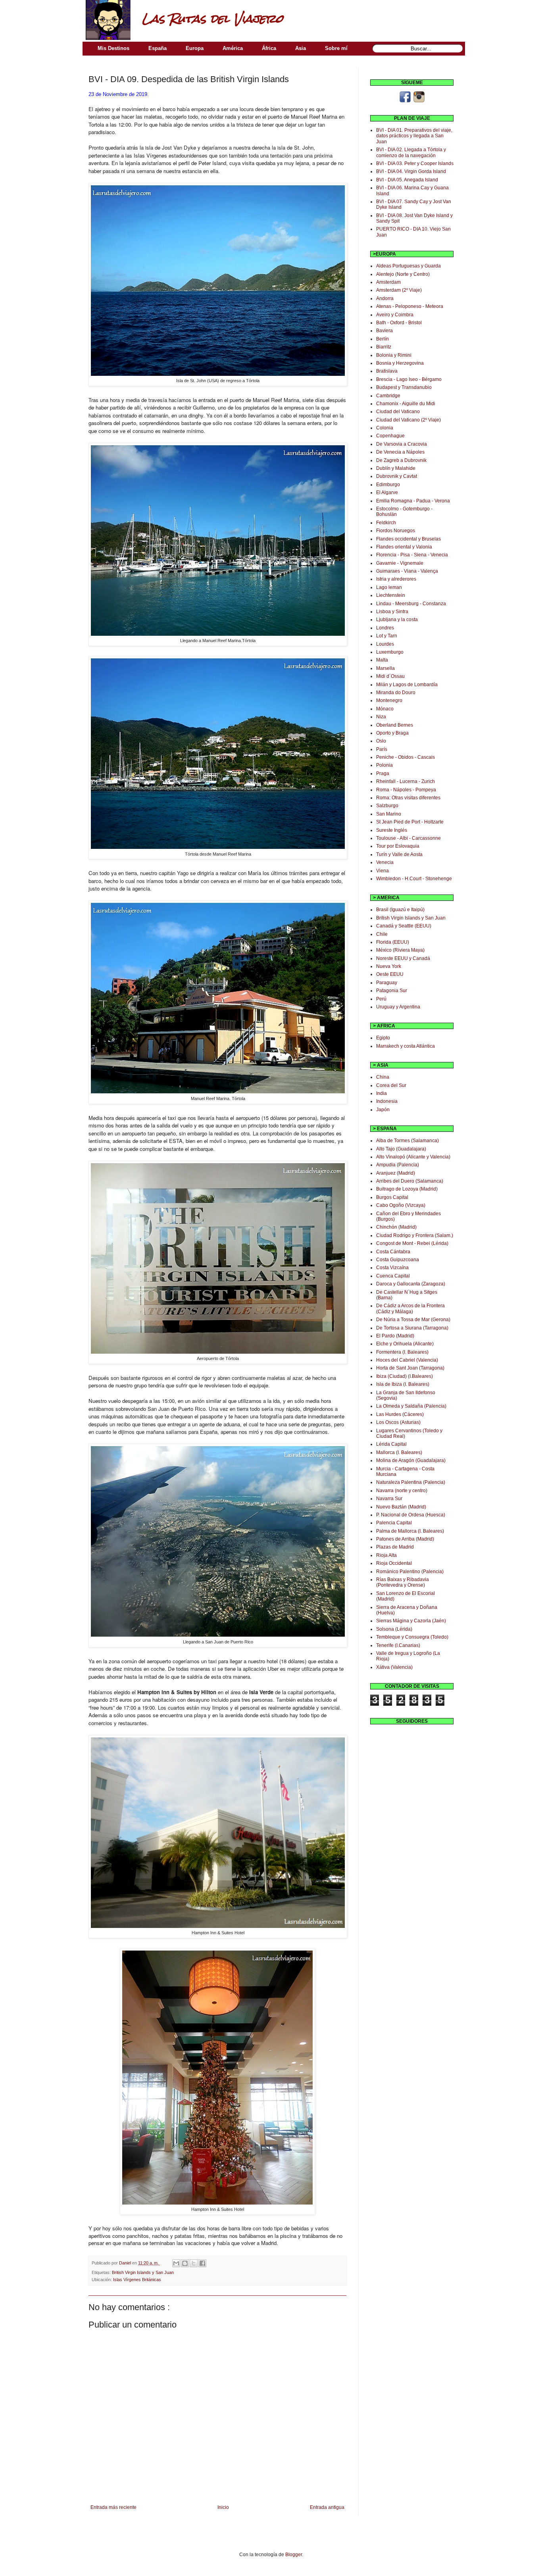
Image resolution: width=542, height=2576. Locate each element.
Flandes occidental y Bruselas (408, 539)
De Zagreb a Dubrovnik (401, 460)
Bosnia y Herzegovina (400, 363)
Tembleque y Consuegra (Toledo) (412, 1637)
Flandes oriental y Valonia (404, 547)
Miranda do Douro (396, 693)
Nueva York (389, 966)
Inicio (223, 2507)
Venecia (385, 862)
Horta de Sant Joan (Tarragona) (410, 1368)
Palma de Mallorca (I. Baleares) (410, 1531)
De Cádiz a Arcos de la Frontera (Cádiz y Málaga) (410, 1308)
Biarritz (384, 347)
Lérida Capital (391, 1444)
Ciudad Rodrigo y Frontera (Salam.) (415, 1235)
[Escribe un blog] (185, 2263)
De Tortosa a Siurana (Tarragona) (412, 1328)
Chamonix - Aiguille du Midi (406, 404)
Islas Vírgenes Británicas (137, 2280)
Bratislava (387, 371)
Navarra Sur (389, 1499)
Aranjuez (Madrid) (396, 1173)
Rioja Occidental (394, 1563)
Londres (385, 628)
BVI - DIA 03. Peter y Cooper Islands (415, 164)
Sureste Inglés (392, 830)
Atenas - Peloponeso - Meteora (410, 306)
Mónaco (385, 709)
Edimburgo (388, 485)
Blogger (294, 2555)
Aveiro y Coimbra (395, 315)
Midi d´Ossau (390, 676)
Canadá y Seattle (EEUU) (404, 926)
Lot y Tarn (387, 636)
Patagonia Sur (392, 991)
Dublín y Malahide (396, 468)
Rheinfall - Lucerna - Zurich (406, 781)
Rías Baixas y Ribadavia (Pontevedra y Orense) (403, 1582)
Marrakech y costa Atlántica (406, 1046)
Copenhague (390, 436)
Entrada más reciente (113, 2507)
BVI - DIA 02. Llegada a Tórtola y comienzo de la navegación (411, 152)
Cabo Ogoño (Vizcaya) (401, 1205)
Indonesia (387, 1101)
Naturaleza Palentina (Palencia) (411, 1482)
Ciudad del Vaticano (398, 412)
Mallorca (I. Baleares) (399, 1452)
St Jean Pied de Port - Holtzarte (410, 822)
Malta (382, 660)
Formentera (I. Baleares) (402, 1352)
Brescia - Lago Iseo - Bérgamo (409, 379)
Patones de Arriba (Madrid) (405, 1539)
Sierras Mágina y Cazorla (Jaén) (411, 1621)
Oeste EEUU (390, 974)
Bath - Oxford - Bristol (399, 323)
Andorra (385, 298)
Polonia (384, 765)
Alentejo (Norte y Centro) (403, 274)
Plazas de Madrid (395, 1547)
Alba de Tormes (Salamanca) (407, 1141)
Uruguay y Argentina (398, 1007)
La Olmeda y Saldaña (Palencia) (411, 1406)
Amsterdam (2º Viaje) (399, 290)
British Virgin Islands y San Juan (143, 2272)
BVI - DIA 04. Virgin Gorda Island (411, 171)
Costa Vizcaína (392, 1268)
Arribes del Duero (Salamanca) (410, 1181)
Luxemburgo (390, 652)
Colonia (385, 428)
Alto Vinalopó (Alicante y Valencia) (413, 1157)
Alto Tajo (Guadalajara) (401, 1149)
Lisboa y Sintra (392, 612)
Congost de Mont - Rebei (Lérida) (412, 1243)
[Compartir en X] (194, 2263)
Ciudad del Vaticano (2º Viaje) (408, 420)
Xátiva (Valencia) (394, 1667)
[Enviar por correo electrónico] (176, 2263)
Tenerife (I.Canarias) (398, 1645)
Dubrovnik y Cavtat (397, 476)
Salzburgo (387, 806)
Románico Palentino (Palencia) (410, 1572)
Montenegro (389, 700)
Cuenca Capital (393, 1276)
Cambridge (388, 396)
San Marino (389, 814)
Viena (382, 871)
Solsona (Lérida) (394, 1629)
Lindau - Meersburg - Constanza (411, 604)
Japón (383, 1110)
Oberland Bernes (395, 725)
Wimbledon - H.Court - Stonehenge (414, 879)
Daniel (126, 2263)
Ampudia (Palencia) (398, 1165)
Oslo (381, 741)
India (382, 1093)
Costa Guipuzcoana (398, 1260)
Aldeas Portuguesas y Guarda (408, 266)
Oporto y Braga (392, 733)
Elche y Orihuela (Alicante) (405, 1344)
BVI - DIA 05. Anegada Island (407, 180)
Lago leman (389, 587)
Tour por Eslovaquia (398, 846)
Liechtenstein (391, 595)
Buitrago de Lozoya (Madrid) (407, 1189)
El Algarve (387, 492)
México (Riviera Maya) (400, 950)
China (383, 1077)
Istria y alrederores (396, 579)
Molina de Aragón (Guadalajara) (411, 1460)
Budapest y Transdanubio (404, 387)
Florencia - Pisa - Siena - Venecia (412, 555)
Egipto (383, 1038)
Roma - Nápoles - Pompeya (406, 790)
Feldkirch (386, 523)
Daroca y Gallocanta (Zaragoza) (411, 1284)
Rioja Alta (386, 1555)
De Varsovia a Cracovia (402, 444)
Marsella (385, 668)
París (382, 749)
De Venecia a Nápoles (400, 452)
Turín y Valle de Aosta (399, 854)
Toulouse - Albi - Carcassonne (408, 838)
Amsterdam (388, 282)
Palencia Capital (394, 1523)
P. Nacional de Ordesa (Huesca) (411, 1515)
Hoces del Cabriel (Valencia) (407, 1360)
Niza (381, 717)
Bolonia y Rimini (394, 355)
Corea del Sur (391, 1085)
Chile (382, 934)
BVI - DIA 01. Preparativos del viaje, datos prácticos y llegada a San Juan (414, 136)
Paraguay (387, 983)
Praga (383, 773)
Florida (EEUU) (393, 942)
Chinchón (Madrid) (396, 1227)
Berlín (382, 339)
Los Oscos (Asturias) (398, 1422)
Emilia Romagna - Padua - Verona (413, 501)
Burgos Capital (392, 1197)
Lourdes (385, 644)
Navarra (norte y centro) (402, 1491)
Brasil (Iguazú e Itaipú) (400, 910)
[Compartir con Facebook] (202, 2263)
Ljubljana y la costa (397, 619)
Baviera (384, 331)
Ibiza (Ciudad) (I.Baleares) (405, 1376)
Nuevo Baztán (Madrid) (401, 1507)
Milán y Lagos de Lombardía (407, 685)
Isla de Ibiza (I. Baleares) (403, 1384)
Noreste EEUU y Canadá (403, 958)
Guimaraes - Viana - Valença (407, 571)
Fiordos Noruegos (396, 531)
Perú (381, 999)
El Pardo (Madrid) (395, 1336)
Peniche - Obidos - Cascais (406, 757)
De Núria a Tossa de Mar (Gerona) (413, 1320)
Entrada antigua (327, 2507)
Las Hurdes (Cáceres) (400, 1414)
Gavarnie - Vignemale (400, 563)
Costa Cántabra (393, 1252)
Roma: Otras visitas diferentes (408, 798)
